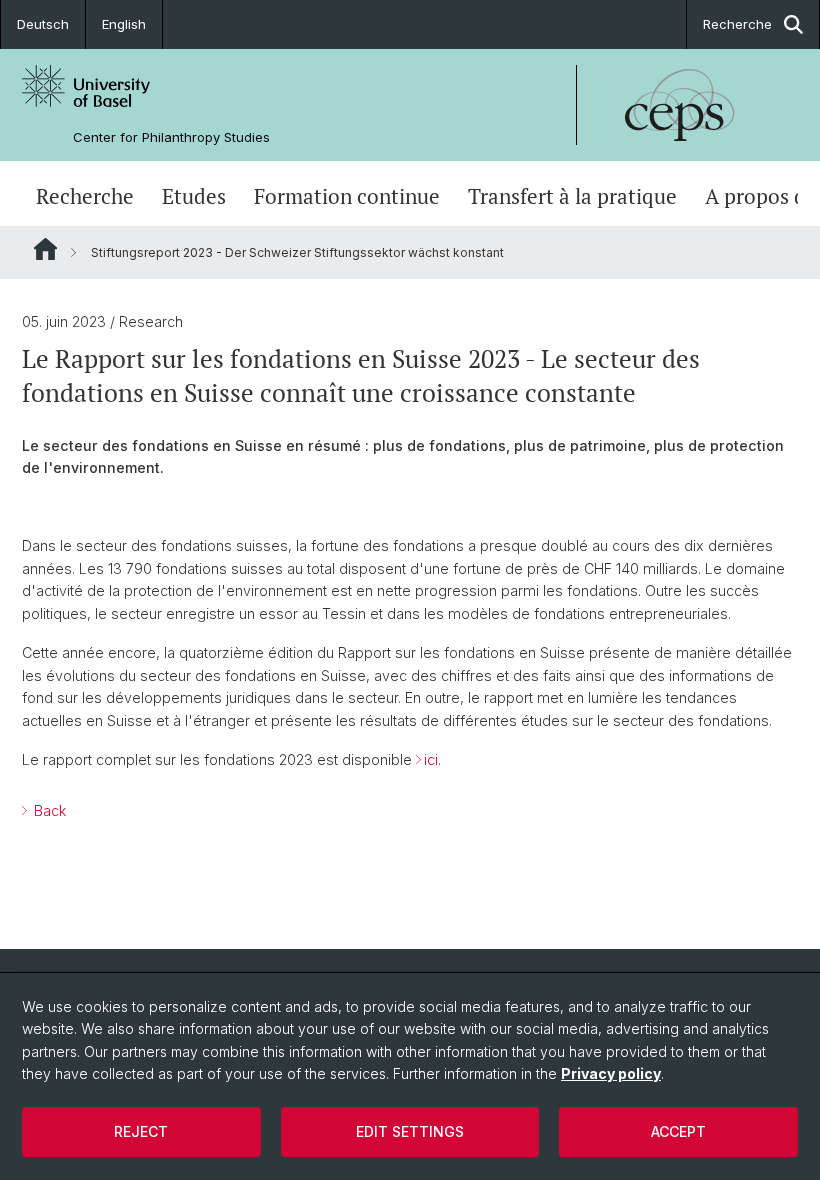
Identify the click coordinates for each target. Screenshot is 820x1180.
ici (431, 759)
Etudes (194, 196)
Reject (141, 1131)
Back (48, 810)
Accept (678, 1131)
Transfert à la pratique (572, 196)
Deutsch (43, 24)
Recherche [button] (737, 24)
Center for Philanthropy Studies (171, 137)
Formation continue (347, 196)
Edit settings (410, 1131)
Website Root (45, 249)
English (124, 24)
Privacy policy (611, 1073)
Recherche (85, 196)
